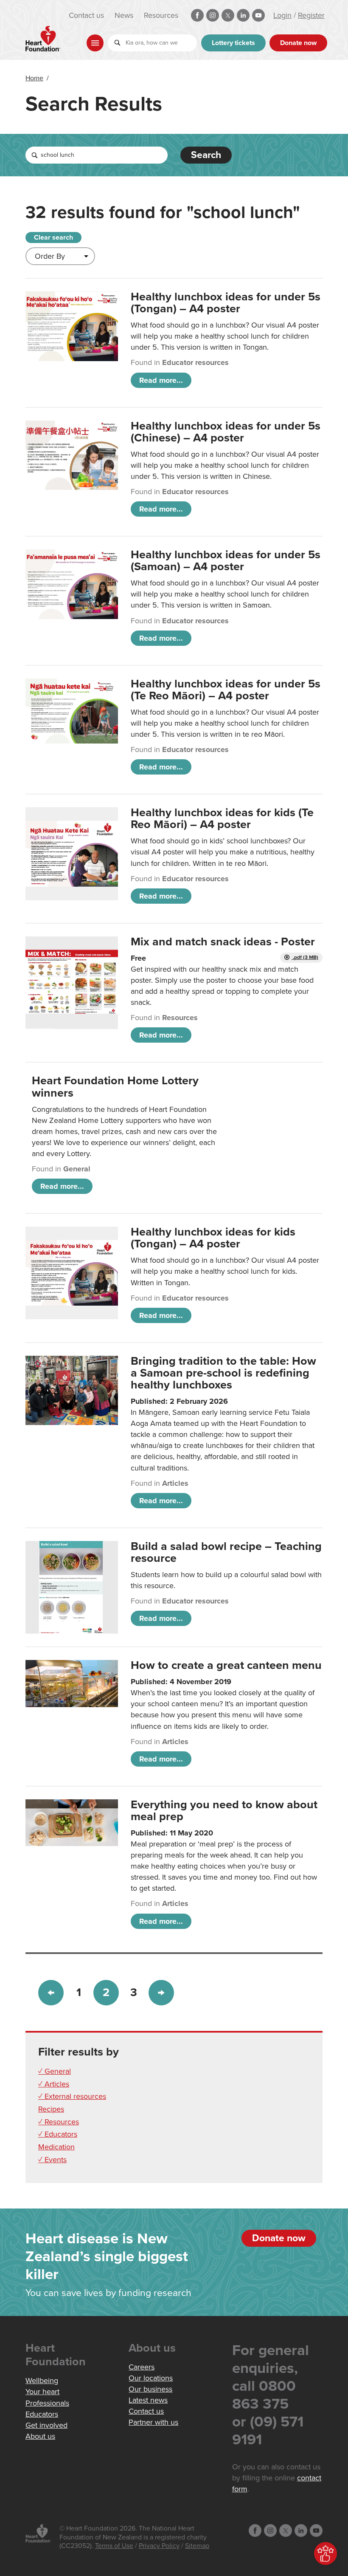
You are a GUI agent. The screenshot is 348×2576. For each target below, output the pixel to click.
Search (206, 155)
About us (40, 2436)
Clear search (53, 238)
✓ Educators (58, 2134)
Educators (42, 2414)
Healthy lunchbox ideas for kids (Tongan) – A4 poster (213, 1238)
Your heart (42, 2392)
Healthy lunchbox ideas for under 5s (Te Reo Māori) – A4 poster (226, 690)
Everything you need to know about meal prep (224, 1811)
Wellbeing (42, 2381)
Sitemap (197, 2546)
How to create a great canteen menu (226, 1665)
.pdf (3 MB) (305, 957)
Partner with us (153, 2422)
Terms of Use (114, 2546)
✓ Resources (59, 2122)
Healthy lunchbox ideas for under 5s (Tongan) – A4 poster (226, 303)
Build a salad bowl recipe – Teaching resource (226, 1552)
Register (311, 15)
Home (34, 78)
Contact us (86, 15)
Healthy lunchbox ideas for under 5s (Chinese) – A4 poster (226, 432)
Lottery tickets (233, 43)
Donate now (298, 43)
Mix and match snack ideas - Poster (223, 942)
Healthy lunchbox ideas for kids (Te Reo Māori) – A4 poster (222, 819)
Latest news (148, 2400)
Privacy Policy (159, 2546)
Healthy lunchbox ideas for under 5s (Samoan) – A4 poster (226, 561)
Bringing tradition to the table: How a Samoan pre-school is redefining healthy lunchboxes (223, 1373)
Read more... (161, 380)
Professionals (47, 2403)
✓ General (55, 2071)
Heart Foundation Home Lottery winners (115, 1087)
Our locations (151, 2378)
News (124, 15)
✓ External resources (72, 2096)
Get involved (46, 2425)
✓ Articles (54, 2084)
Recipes (51, 2109)
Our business (150, 2389)
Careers (142, 2367)
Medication (56, 2147)
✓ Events (52, 2160)
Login (282, 15)
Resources (161, 15)
